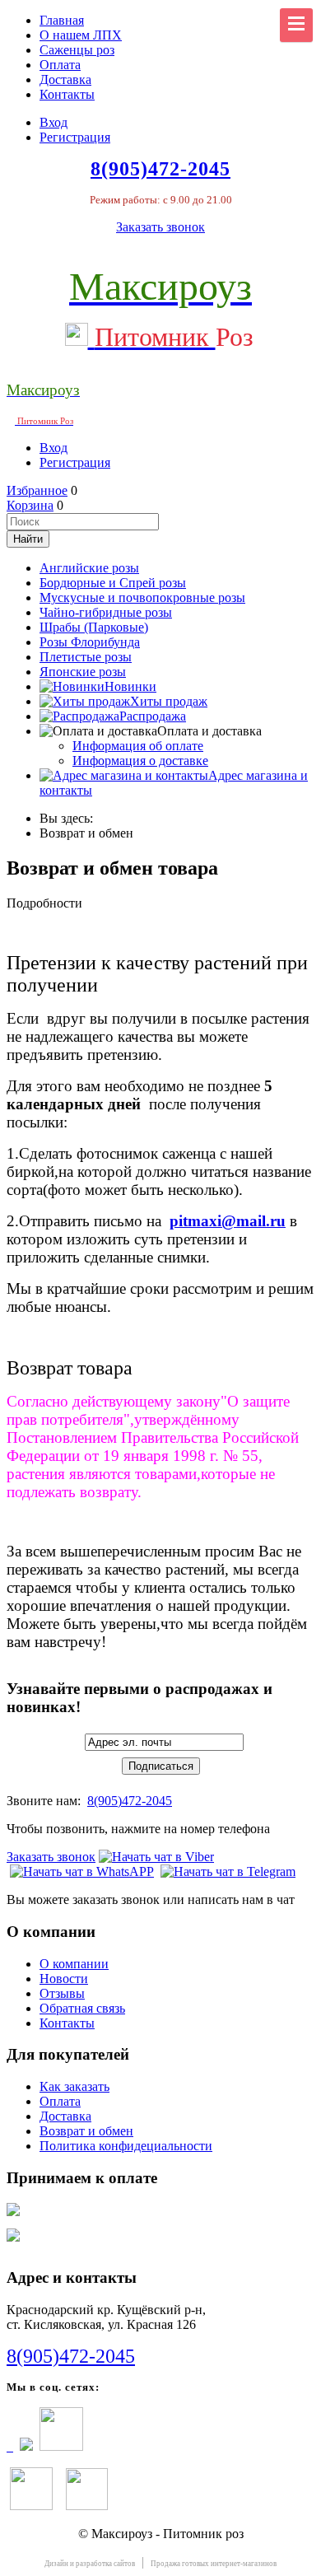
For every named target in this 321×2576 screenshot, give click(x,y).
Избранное (37, 490)
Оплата (60, 65)
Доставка (65, 79)
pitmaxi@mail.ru (228, 1221)
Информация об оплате (138, 746)
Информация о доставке (140, 761)
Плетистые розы (86, 657)
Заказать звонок (160, 227)
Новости (64, 1979)
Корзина (30, 505)
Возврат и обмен (86, 2131)
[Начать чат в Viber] (156, 1857)
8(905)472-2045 (130, 1801)
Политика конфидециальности (126, 2146)
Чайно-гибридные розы (106, 612)
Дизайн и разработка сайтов (90, 2564)
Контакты (67, 94)
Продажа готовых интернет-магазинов (214, 2564)
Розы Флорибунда (90, 642)
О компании (74, 1964)
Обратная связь (82, 2008)
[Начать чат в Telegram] (228, 1871)
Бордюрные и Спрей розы (113, 583)
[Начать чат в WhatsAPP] (82, 1871)
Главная (62, 20)
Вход (53, 122)
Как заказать (74, 2086)
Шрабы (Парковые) (94, 627)
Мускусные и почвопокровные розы (142, 597)
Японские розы (83, 672)
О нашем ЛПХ (81, 35)
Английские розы (89, 568)
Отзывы (62, 1993)
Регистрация (75, 137)
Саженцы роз (77, 50)
